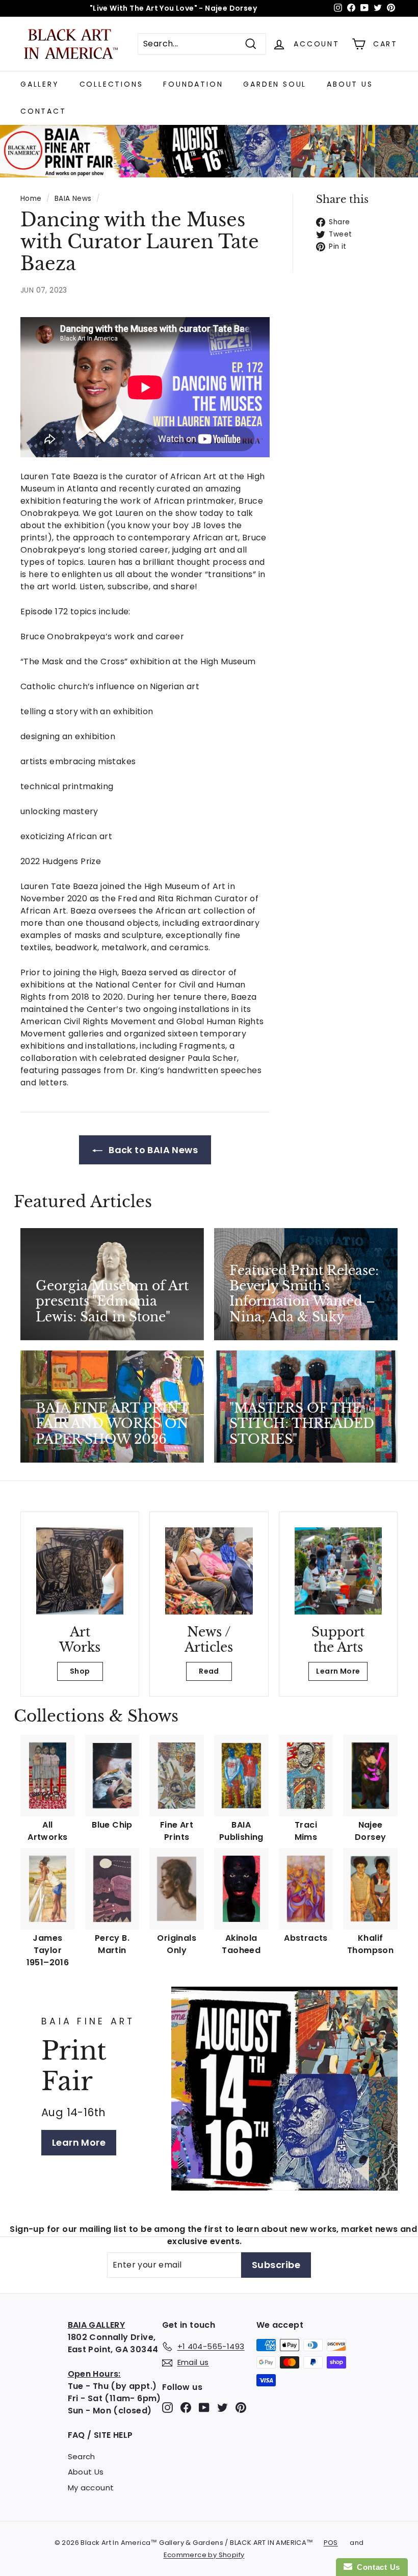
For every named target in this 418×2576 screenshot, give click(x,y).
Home (31, 199)
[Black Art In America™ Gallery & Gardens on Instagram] (167, 2407)
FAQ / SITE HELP (100, 2435)
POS (331, 2543)
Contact (43, 111)
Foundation (193, 84)
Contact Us (376, 2567)
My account (91, 2488)
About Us (350, 84)
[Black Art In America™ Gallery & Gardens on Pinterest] (241, 2407)
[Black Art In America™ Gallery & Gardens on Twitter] (223, 2407)
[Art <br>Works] (80, 1571)
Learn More (338, 1671)
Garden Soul (275, 84)
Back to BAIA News (152, 1150)
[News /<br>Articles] (209, 1571)
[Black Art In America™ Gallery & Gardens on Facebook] (186, 2407)
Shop (80, 1671)
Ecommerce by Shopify (204, 2555)
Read (209, 1671)
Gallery (40, 84)
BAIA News (73, 199)
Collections (111, 84)
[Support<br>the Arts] (338, 1571)
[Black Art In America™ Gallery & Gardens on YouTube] (204, 2407)
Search (82, 2456)
